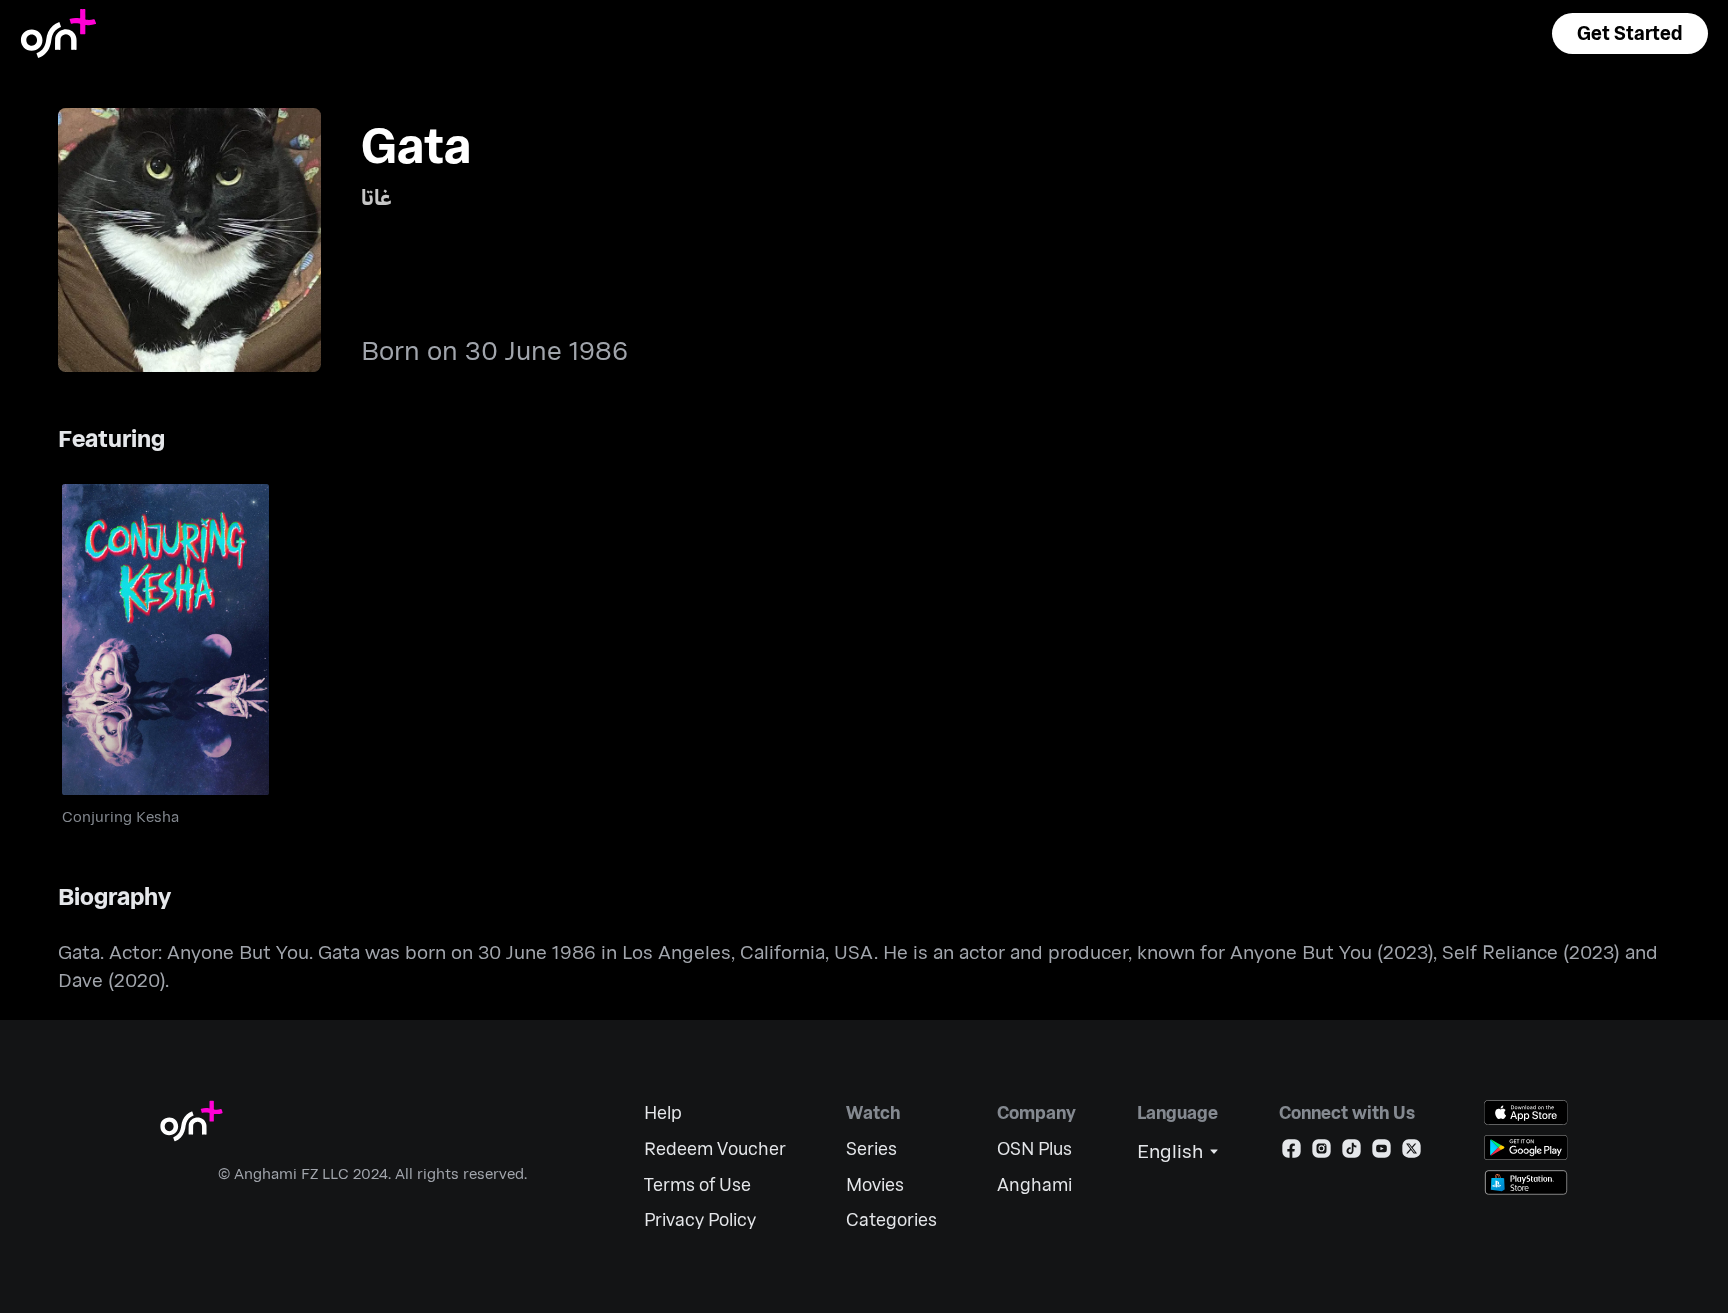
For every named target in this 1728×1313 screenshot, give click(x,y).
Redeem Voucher (715, 1148)
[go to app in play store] (1526, 1147)
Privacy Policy (700, 1219)
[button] (1630, 33)
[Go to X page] (1411, 1152)
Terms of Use (697, 1184)
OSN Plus (1034, 1148)
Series (871, 1148)
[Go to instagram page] (1321, 1152)
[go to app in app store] (1526, 1112)
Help (663, 1112)
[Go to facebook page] (1291, 1152)
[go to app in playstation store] (1526, 1182)
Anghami (1034, 1184)
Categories (891, 1219)
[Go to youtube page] (1381, 1152)
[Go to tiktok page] (1351, 1152)
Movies (875, 1184)
